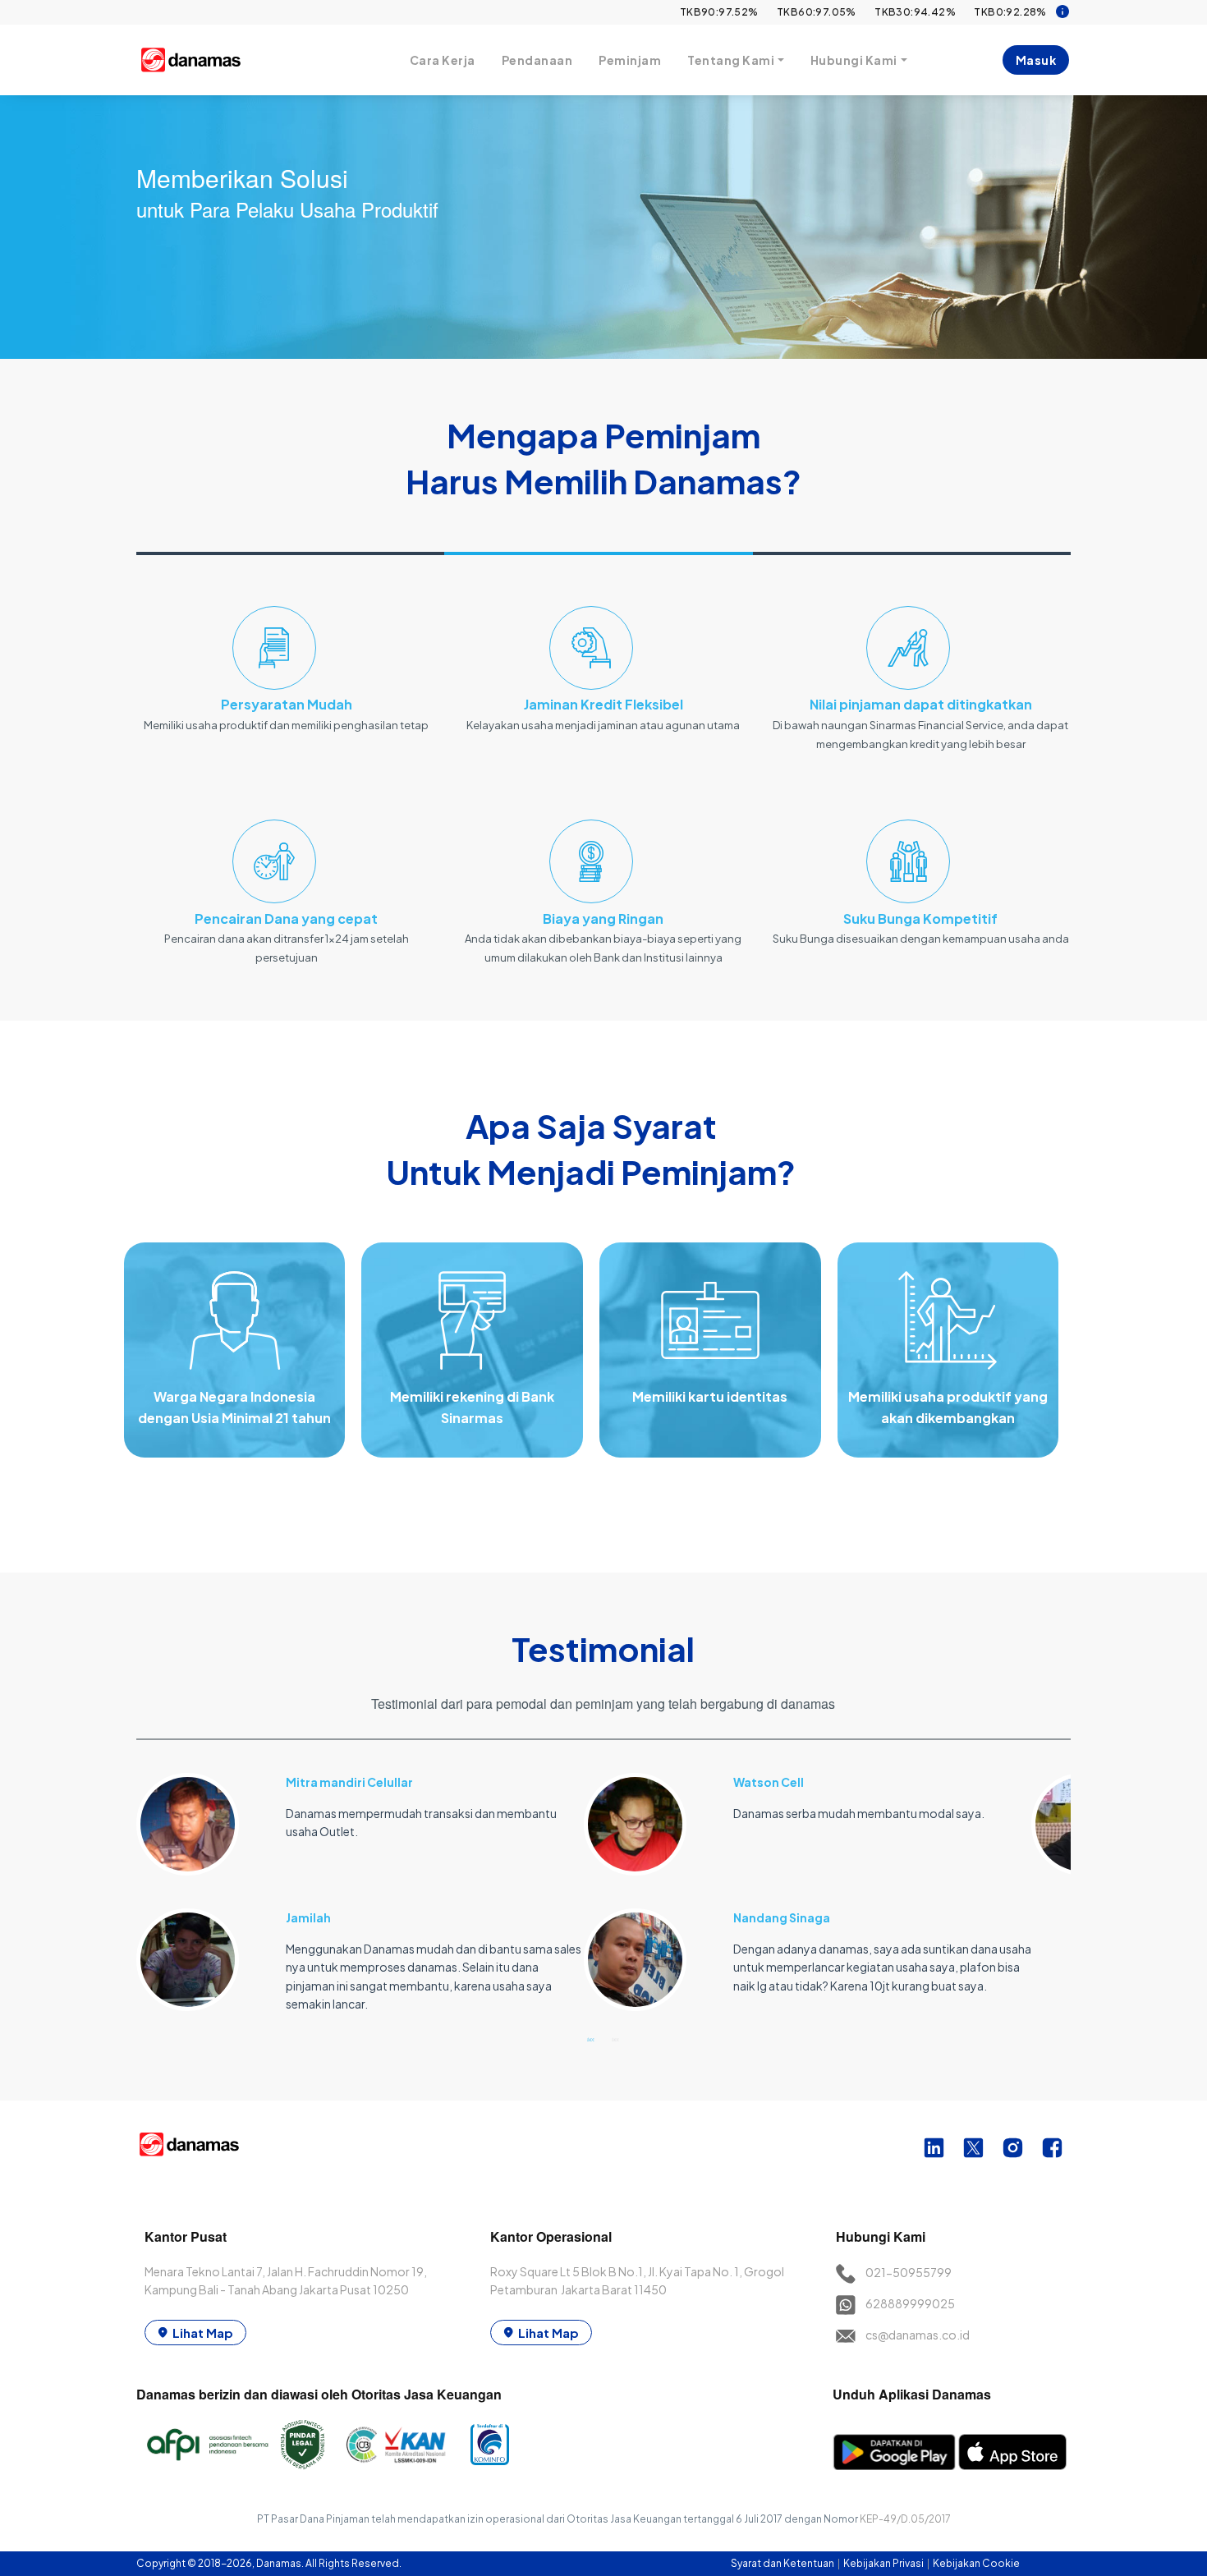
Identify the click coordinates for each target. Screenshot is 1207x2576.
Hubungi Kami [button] (854, 60)
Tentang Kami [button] (731, 60)
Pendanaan (537, 60)
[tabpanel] (360, 1883)
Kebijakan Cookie (976, 2563)
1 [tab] (591, 2039)
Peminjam (630, 60)
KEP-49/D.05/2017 (905, 2519)
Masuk (1036, 60)
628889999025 (910, 2303)
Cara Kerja (443, 60)
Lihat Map (203, 2333)
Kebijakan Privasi (884, 2563)
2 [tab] (616, 2039)
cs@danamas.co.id (918, 2335)
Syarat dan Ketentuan (783, 2563)
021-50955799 (909, 2272)
